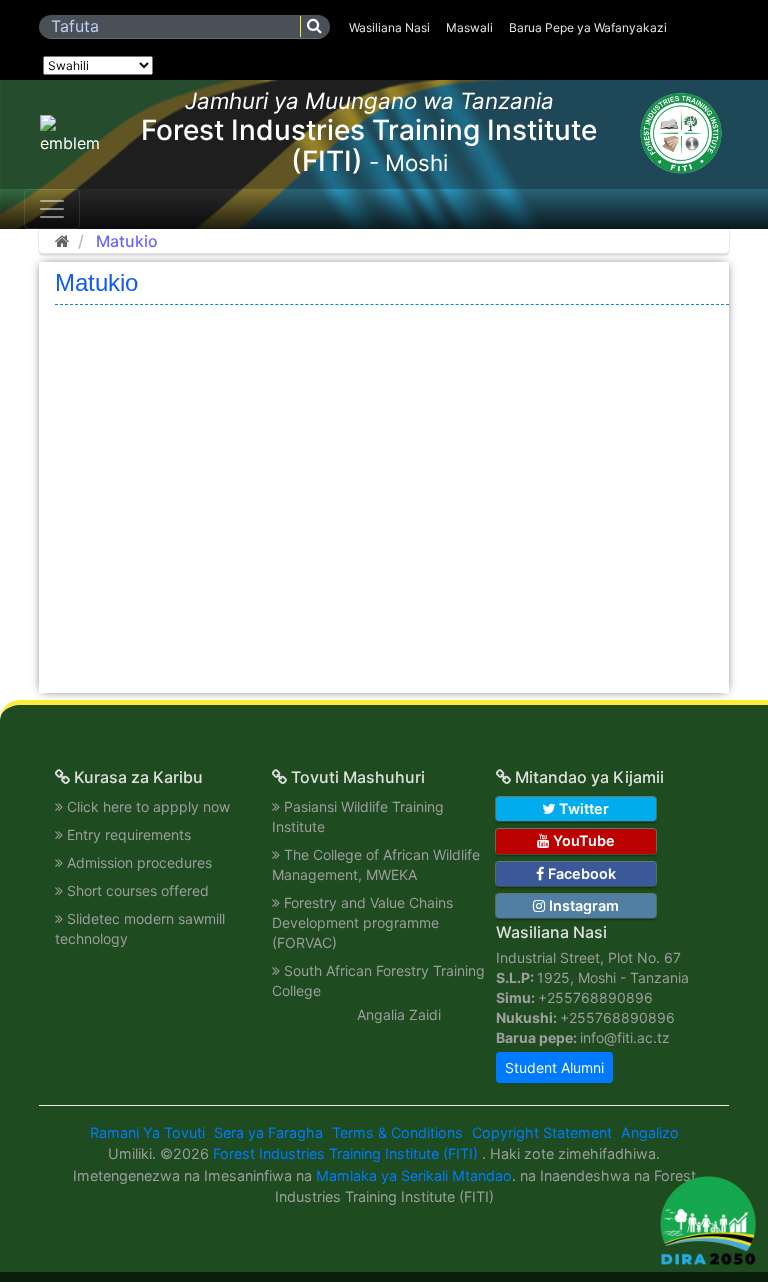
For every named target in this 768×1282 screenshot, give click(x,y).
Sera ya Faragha (268, 1132)
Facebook (580, 873)
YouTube (582, 840)
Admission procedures (139, 862)
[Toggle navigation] (52, 209)
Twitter (582, 808)
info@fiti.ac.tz (625, 1037)
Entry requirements (129, 834)
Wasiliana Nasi (389, 27)
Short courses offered (138, 890)
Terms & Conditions (397, 1132)
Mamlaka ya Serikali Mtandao (414, 1175)
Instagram (582, 905)
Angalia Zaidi (399, 1014)
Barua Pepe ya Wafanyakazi (588, 27)
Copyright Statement (542, 1132)
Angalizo (650, 1132)
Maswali (469, 27)
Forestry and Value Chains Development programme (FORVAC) (362, 922)
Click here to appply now (148, 806)
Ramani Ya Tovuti (147, 1132)
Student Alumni (554, 1067)
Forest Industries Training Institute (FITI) (347, 1153)
